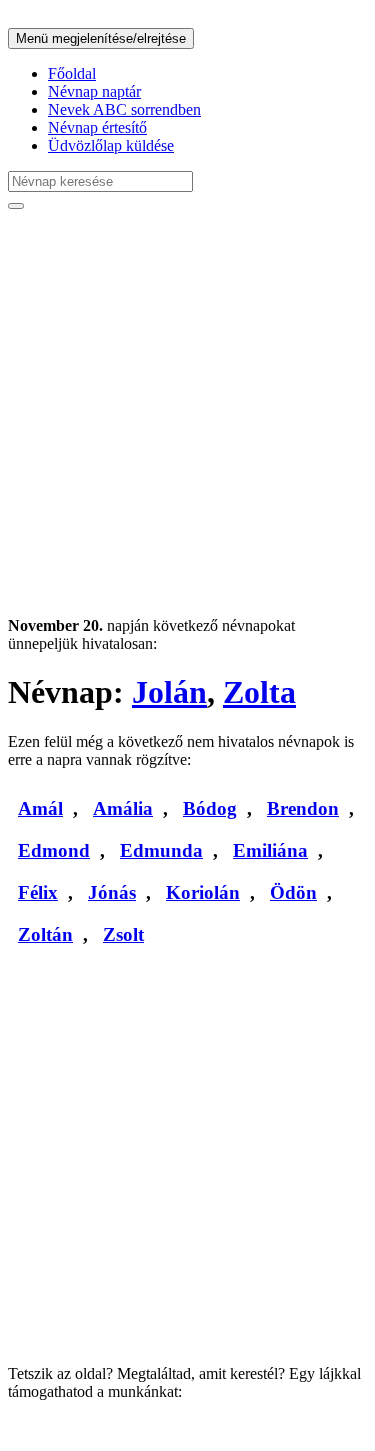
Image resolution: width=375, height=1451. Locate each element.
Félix (38, 892)
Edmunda (161, 850)
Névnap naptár (94, 91)
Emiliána (270, 850)
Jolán (169, 692)
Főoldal (72, 73)
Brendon (303, 808)
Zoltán (45, 934)
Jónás (112, 892)
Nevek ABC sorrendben (124, 109)
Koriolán (203, 892)
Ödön (293, 892)
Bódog (210, 808)
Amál (40, 808)
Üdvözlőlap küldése (111, 145)
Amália (123, 808)
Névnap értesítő (97, 127)
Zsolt (123, 934)
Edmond (54, 850)
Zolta (259, 692)
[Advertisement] (187, 413)
